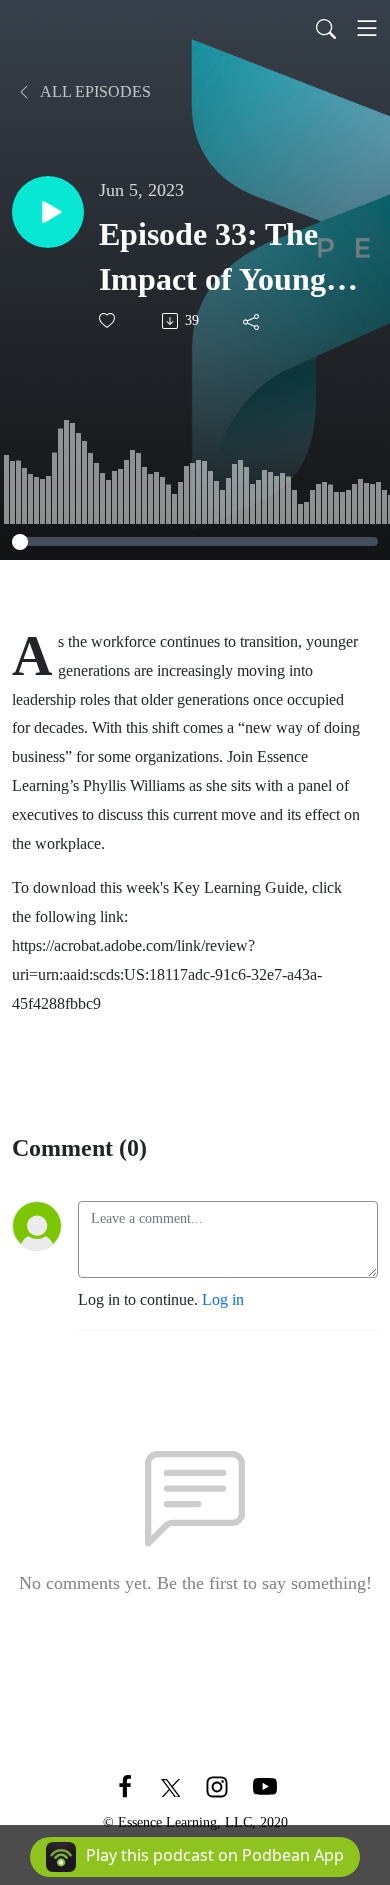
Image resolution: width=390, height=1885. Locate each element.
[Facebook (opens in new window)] (125, 1785)
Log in (223, 1299)
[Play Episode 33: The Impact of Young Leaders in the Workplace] (48, 212)
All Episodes (94, 91)
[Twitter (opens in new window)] (171, 1785)
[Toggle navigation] (367, 28)
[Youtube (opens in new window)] (265, 1785)
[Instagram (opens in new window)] (217, 1785)
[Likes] (108, 320)
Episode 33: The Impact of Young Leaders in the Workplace (212, 259)
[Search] (326, 28)
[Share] (252, 321)
